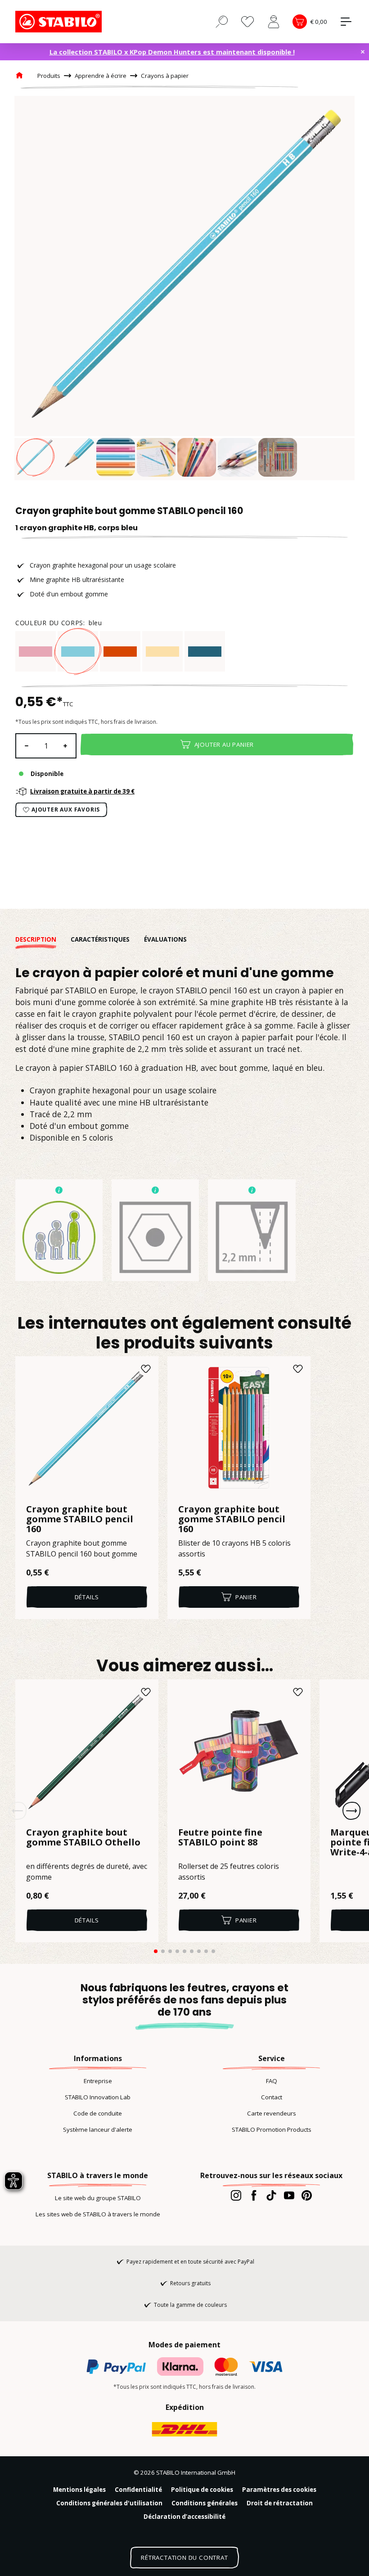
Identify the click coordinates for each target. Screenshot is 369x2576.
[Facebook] (254, 2195)
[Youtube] (289, 2195)
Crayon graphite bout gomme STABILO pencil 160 (80, 1519)
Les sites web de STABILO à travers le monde (98, 2214)
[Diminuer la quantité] (26, 746)
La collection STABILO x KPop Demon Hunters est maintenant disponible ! (172, 52)
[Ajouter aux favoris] (146, 1369)
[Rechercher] (222, 21)
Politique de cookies (202, 2490)
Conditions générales (205, 2503)
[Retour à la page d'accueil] (60, 22)
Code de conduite (98, 2113)
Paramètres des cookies (279, 2490)
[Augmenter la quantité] (66, 746)
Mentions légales (79, 2490)
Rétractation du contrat (184, 2558)
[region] (184, 288)
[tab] (43, 939)
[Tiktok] (271, 2195)
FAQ (272, 2081)
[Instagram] (236, 2195)
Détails (87, 1597)
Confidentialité (138, 2490)
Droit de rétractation (280, 2503)
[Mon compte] (274, 22)
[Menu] (346, 22)
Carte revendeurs (272, 2113)
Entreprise (98, 2081)
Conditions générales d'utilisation (109, 2503)
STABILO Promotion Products (272, 2129)
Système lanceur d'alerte (98, 2129)
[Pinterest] (307, 2195)
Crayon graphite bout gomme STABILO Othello (83, 1838)
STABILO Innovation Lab (98, 2097)
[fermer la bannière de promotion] (363, 52)
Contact (272, 2097)
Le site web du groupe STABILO (98, 2198)
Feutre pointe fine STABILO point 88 (220, 1838)
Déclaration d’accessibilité (184, 2517)
